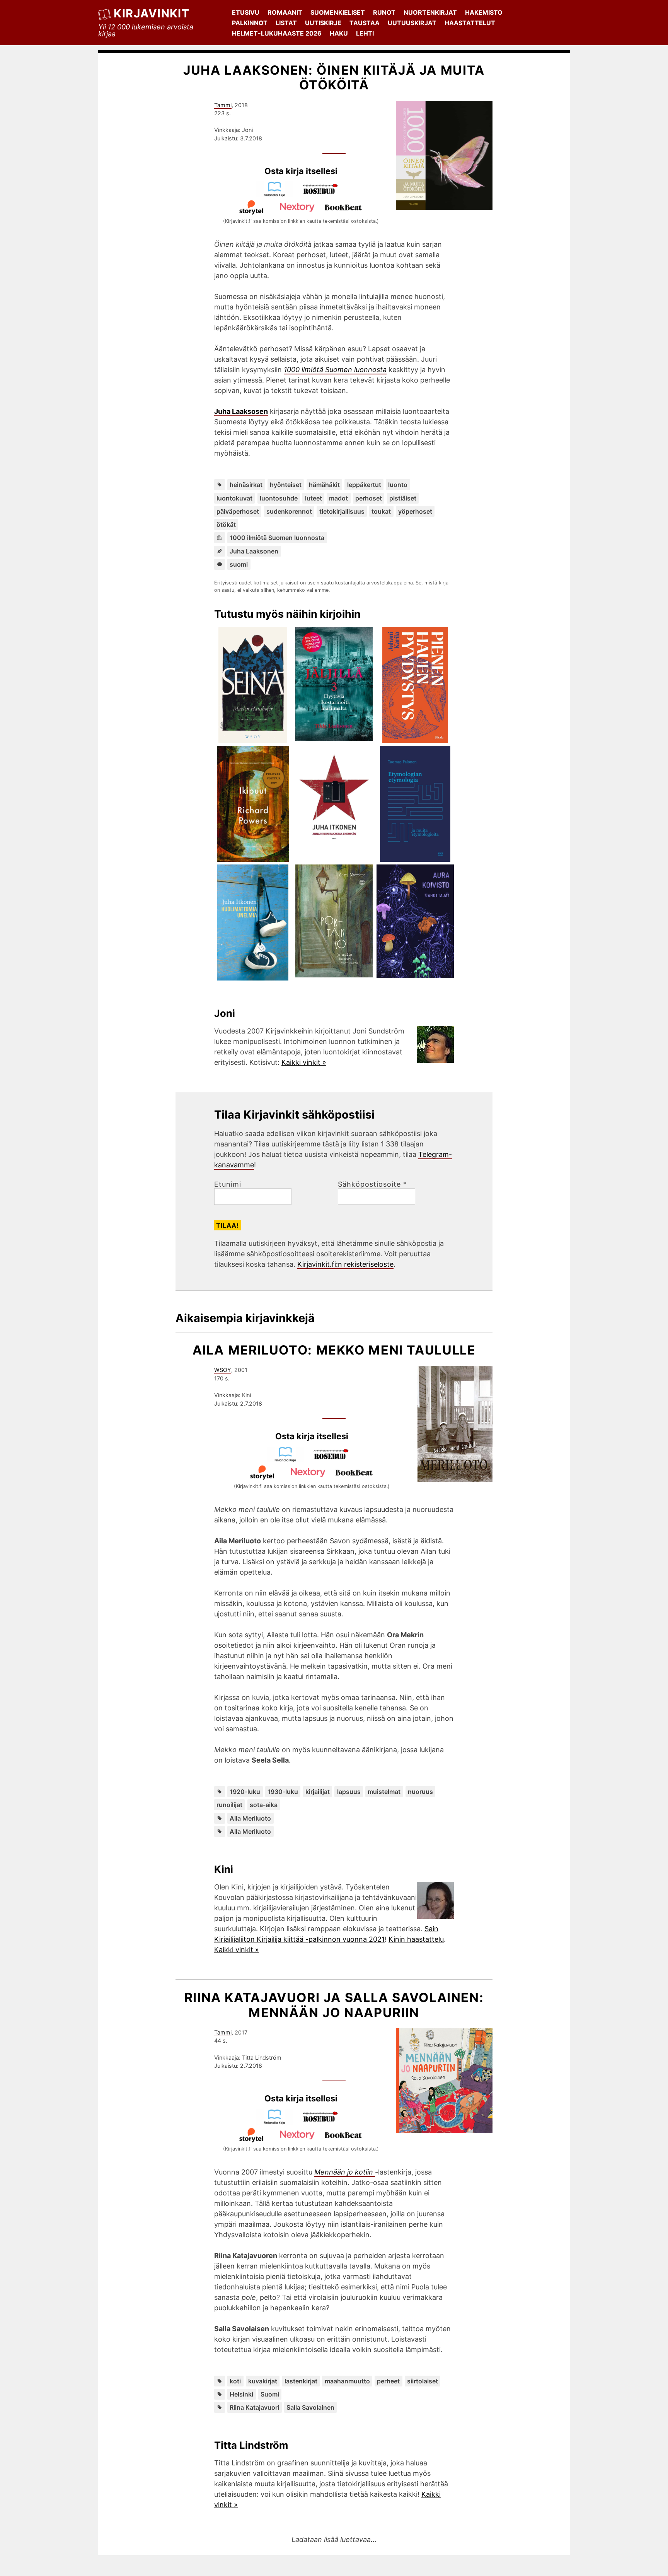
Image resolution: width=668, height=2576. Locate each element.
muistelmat (384, 1792)
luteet (314, 498)
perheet (388, 2381)
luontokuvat (234, 498)
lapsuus (349, 1792)
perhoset (369, 498)
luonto (398, 485)
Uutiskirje (323, 23)
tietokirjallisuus (342, 511)
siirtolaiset (423, 2381)
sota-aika (264, 1805)
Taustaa (365, 23)
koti (235, 2381)
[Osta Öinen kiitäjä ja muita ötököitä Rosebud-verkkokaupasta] (324, 194)
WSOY (223, 1370)
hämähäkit (324, 485)
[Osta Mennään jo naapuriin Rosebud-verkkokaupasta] (324, 2122)
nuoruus (420, 1792)
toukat (381, 511)
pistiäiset (403, 498)
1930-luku (283, 1792)
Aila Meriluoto (250, 1818)
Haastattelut (470, 23)
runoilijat (229, 1805)
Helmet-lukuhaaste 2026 (277, 33)
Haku (339, 33)
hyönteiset (286, 485)
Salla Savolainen (310, 2407)
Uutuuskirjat (412, 23)
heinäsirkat (246, 485)
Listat (286, 23)
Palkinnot (250, 23)
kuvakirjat (263, 2381)
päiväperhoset (238, 511)
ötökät (226, 524)
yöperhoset (415, 511)
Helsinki (241, 2394)
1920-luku (245, 1792)
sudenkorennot (289, 511)
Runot (384, 12)
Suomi (270, 2394)
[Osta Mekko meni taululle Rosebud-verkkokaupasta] (335, 1460)
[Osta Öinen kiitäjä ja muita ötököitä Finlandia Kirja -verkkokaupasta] (278, 194)
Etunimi (228, 1184)
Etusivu (246, 12)
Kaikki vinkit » (304, 1062)
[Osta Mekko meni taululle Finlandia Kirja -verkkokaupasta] (289, 1460)
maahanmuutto (347, 2381)
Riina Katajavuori (254, 2407)
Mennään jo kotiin (345, 2172)
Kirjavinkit (152, 13)
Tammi (223, 105)
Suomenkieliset (338, 12)
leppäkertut (364, 485)
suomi (239, 564)
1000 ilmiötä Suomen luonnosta (277, 538)
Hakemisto (484, 12)
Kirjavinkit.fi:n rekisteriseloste (345, 1264)
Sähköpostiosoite (372, 1184)
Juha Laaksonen (254, 551)
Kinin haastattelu (416, 1939)
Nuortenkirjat (430, 12)
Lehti (365, 33)
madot (338, 498)
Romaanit (285, 12)
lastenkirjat (301, 2381)
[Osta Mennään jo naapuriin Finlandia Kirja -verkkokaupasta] (278, 2122)
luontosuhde (279, 498)
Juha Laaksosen (241, 411)
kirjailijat (318, 1792)
